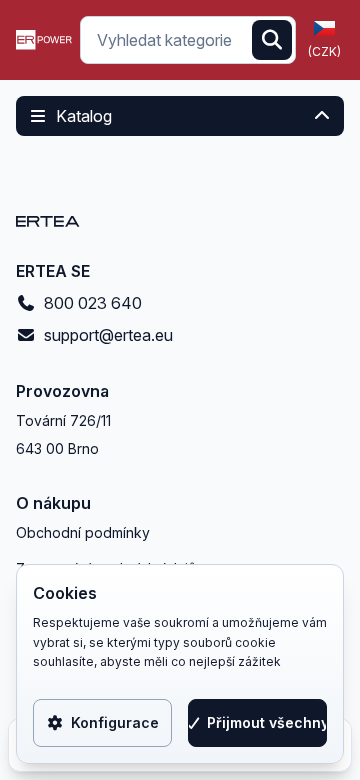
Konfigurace (115, 722)
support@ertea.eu (108, 335)
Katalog (84, 116)
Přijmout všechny (267, 722)
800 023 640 (93, 303)
